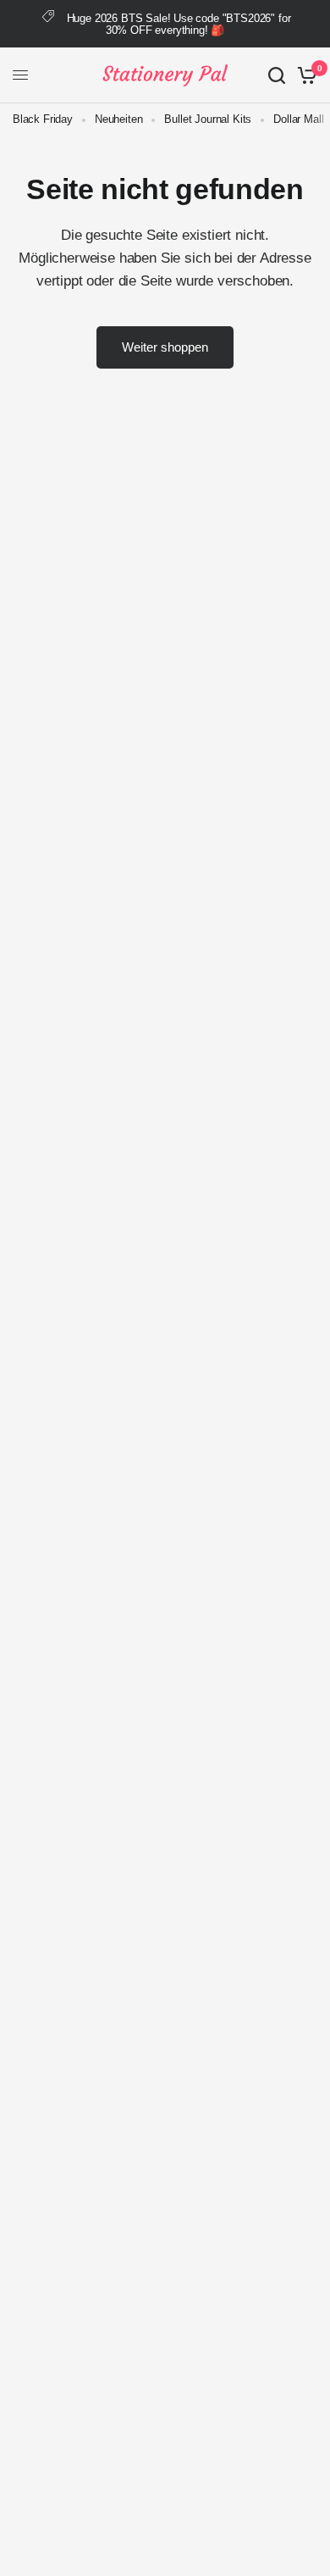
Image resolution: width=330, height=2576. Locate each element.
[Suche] (277, 75)
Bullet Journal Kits (208, 119)
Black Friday (43, 119)
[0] (304, 75)
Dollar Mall (298, 119)
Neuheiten (118, 119)
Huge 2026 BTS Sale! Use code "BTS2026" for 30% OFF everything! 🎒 (179, 24)
